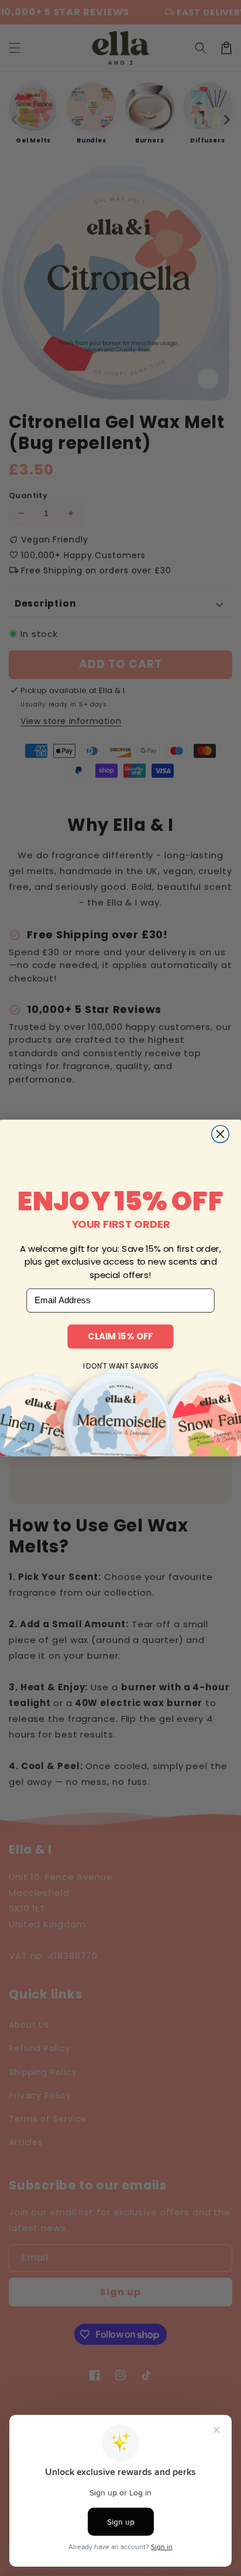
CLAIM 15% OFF (120, 1336)
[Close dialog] (221, 1134)
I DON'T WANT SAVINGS (121, 1366)
